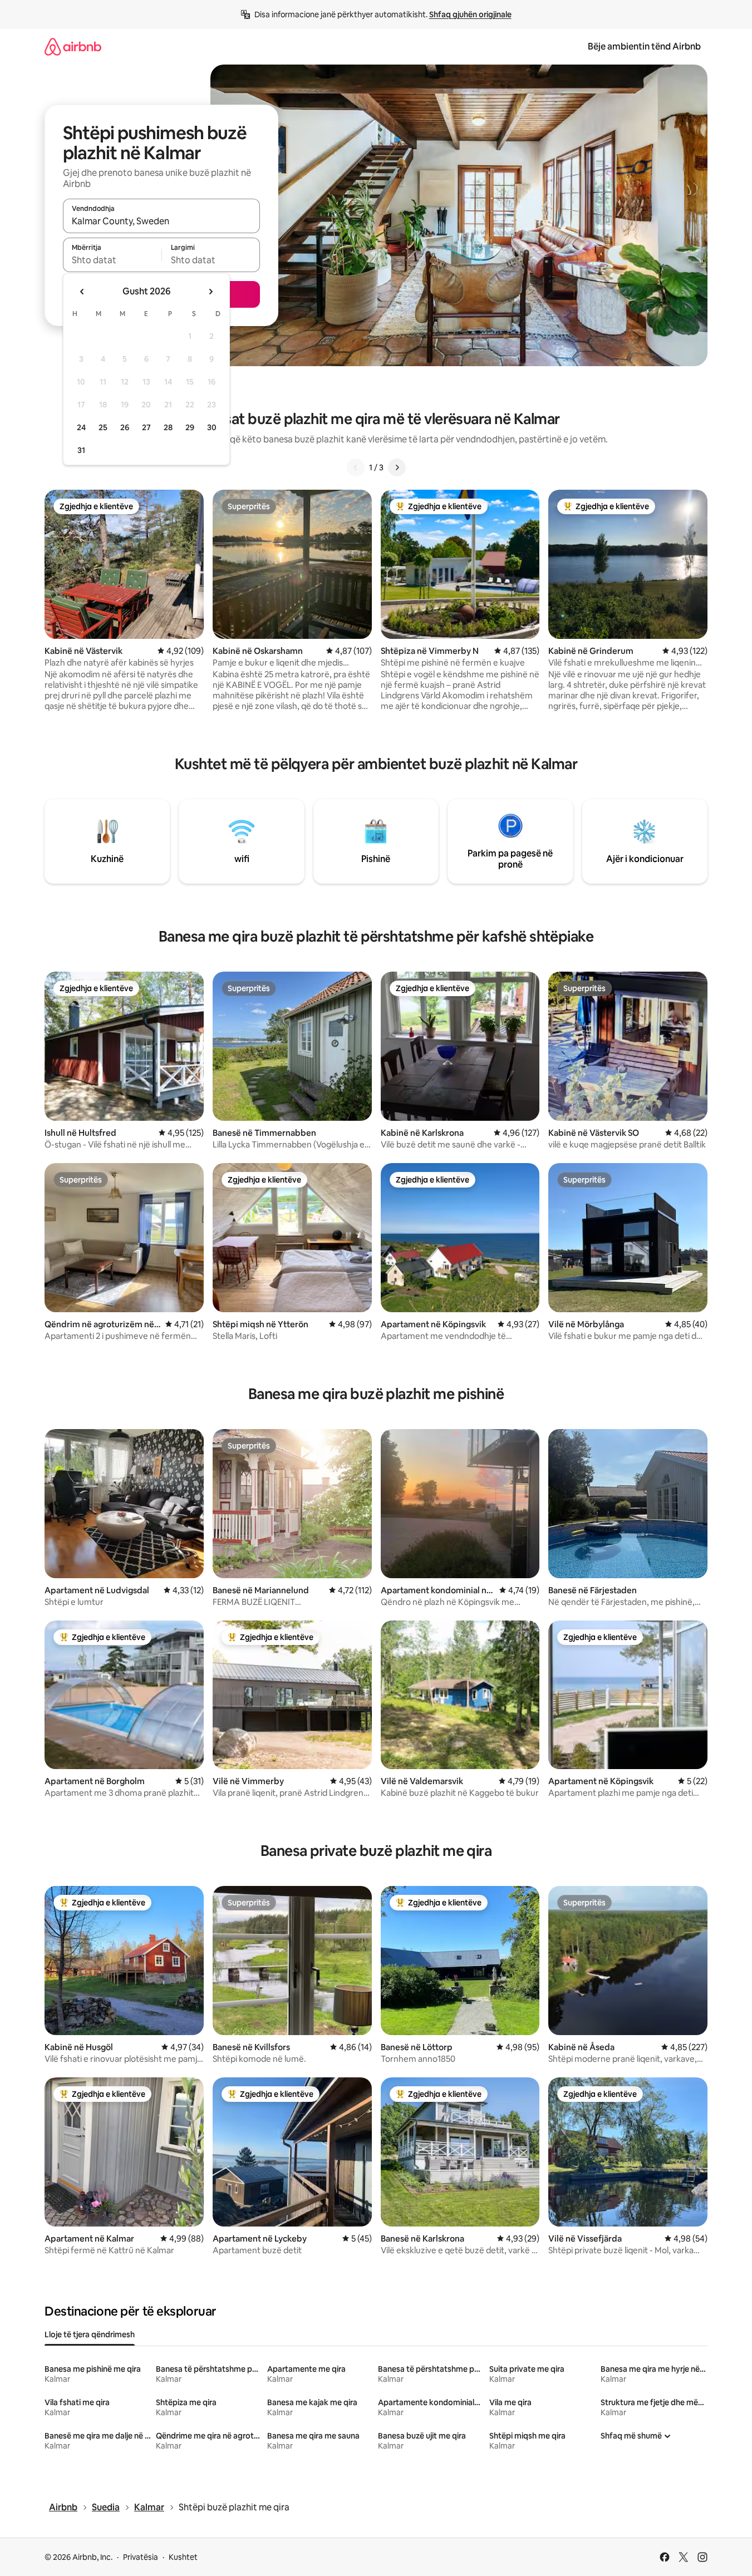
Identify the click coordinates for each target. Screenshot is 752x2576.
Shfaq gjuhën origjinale (470, 14)
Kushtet (183, 2557)
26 (125, 427)
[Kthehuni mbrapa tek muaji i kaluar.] (82, 292)
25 (103, 427)
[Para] (397, 467)
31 (81, 450)
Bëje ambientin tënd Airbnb (644, 46)
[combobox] (161, 221)
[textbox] (112, 260)
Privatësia (141, 2557)
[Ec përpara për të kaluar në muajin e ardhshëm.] (210, 292)
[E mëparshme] (356, 467)
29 (190, 427)
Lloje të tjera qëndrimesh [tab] (90, 2334)
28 (168, 427)
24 (81, 427)
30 (212, 427)
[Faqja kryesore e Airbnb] (73, 46)
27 (146, 427)
